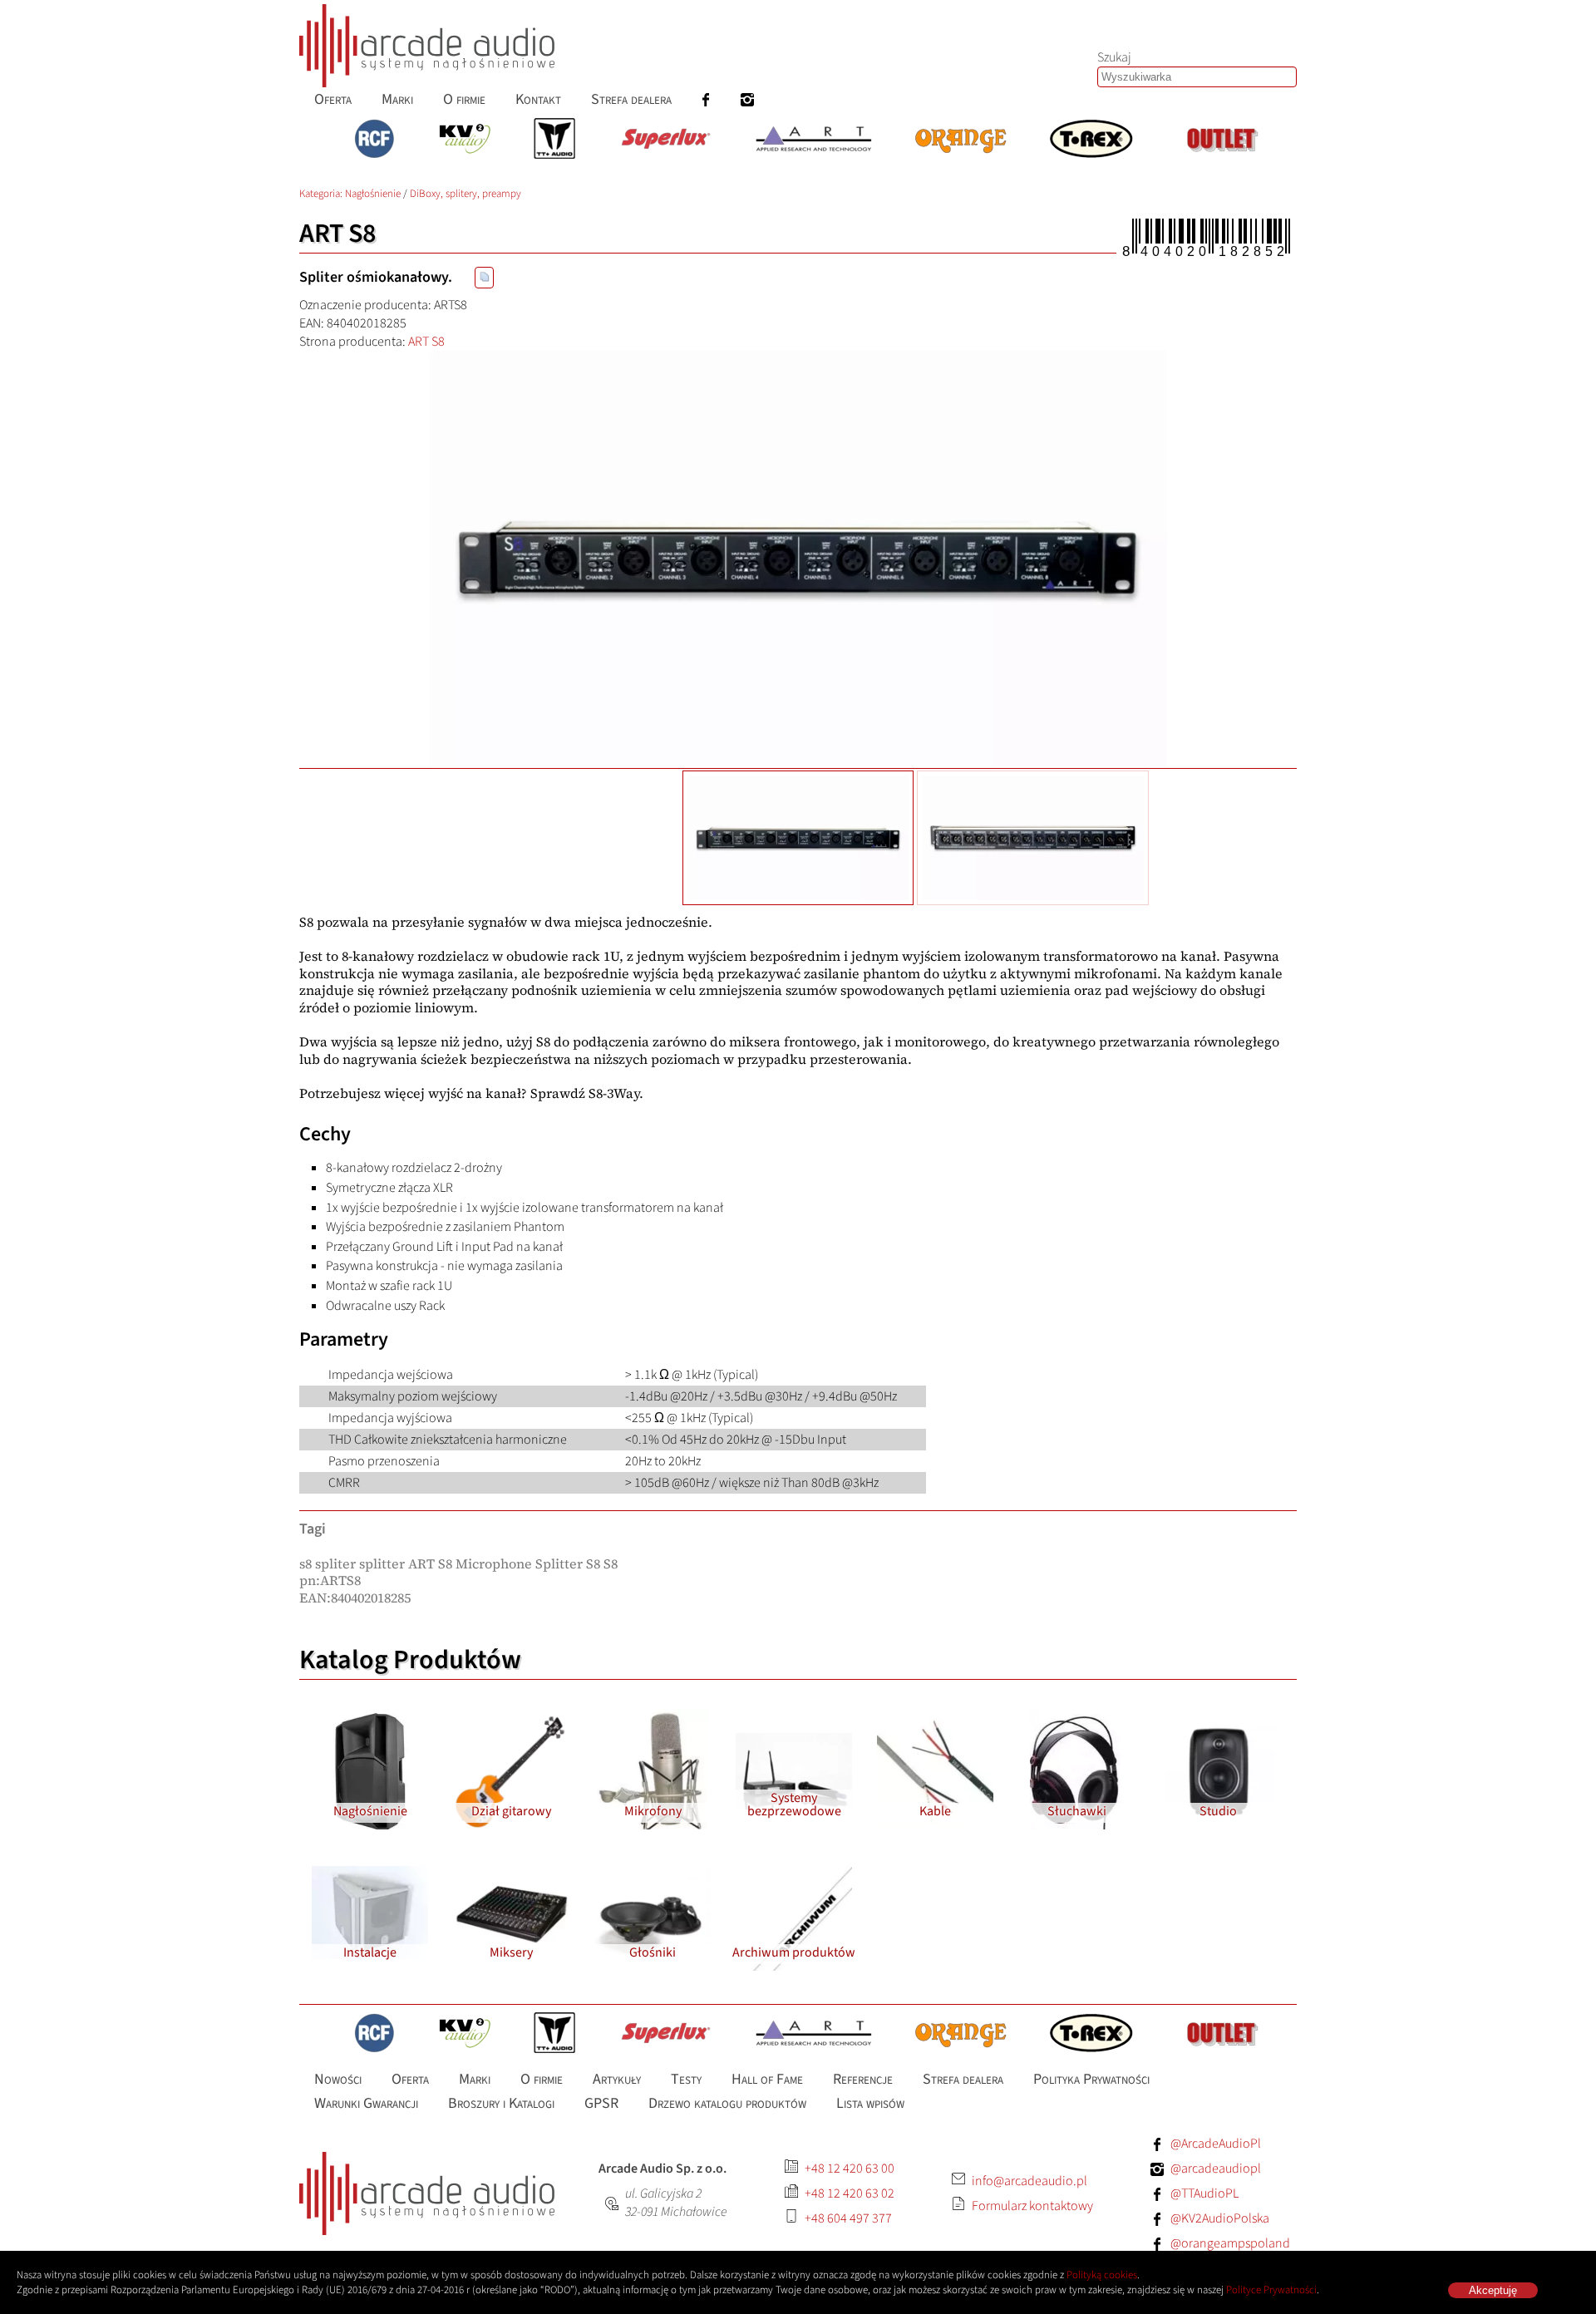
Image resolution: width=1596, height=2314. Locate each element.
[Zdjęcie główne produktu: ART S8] (798, 559)
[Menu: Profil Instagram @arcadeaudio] (747, 99)
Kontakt (538, 99)
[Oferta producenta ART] (813, 140)
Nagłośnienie (373, 194)
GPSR (601, 2102)
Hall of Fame (767, 2079)
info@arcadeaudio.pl (1030, 2181)
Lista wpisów (870, 2102)
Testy (686, 2079)
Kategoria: (322, 194)
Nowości (338, 2079)
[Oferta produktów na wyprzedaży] (1222, 140)
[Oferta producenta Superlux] (665, 140)
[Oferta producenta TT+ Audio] (554, 140)
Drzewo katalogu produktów (727, 2102)
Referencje (863, 2079)
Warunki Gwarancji (366, 2102)
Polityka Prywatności (1091, 2079)
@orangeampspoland (1230, 2243)
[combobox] (1197, 77)
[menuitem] (333, 99)
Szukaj (1114, 57)
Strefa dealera (631, 99)
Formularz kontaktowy (1032, 2206)
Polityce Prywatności (1271, 2290)
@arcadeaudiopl (1216, 2169)
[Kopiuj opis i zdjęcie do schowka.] (484, 278)
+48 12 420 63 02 (850, 2193)
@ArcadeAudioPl (1216, 2144)
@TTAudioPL (1204, 2193)
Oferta (333, 99)
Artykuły (617, 2079)
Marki (397, 99)
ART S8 (426, 342)
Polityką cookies (1102, 2275)
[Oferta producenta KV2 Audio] (465, 140)
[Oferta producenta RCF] (374, 140)
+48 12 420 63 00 (850, 2169)
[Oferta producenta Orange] (961, 140)
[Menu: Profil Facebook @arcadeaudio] (706, 99)
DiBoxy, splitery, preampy (465, 194)
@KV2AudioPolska (1220, 2218)
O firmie (464, 99)
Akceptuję (1493, 2290)
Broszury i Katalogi (501, 2102)
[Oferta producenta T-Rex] (1091, 140)
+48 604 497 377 (848, 2218)
